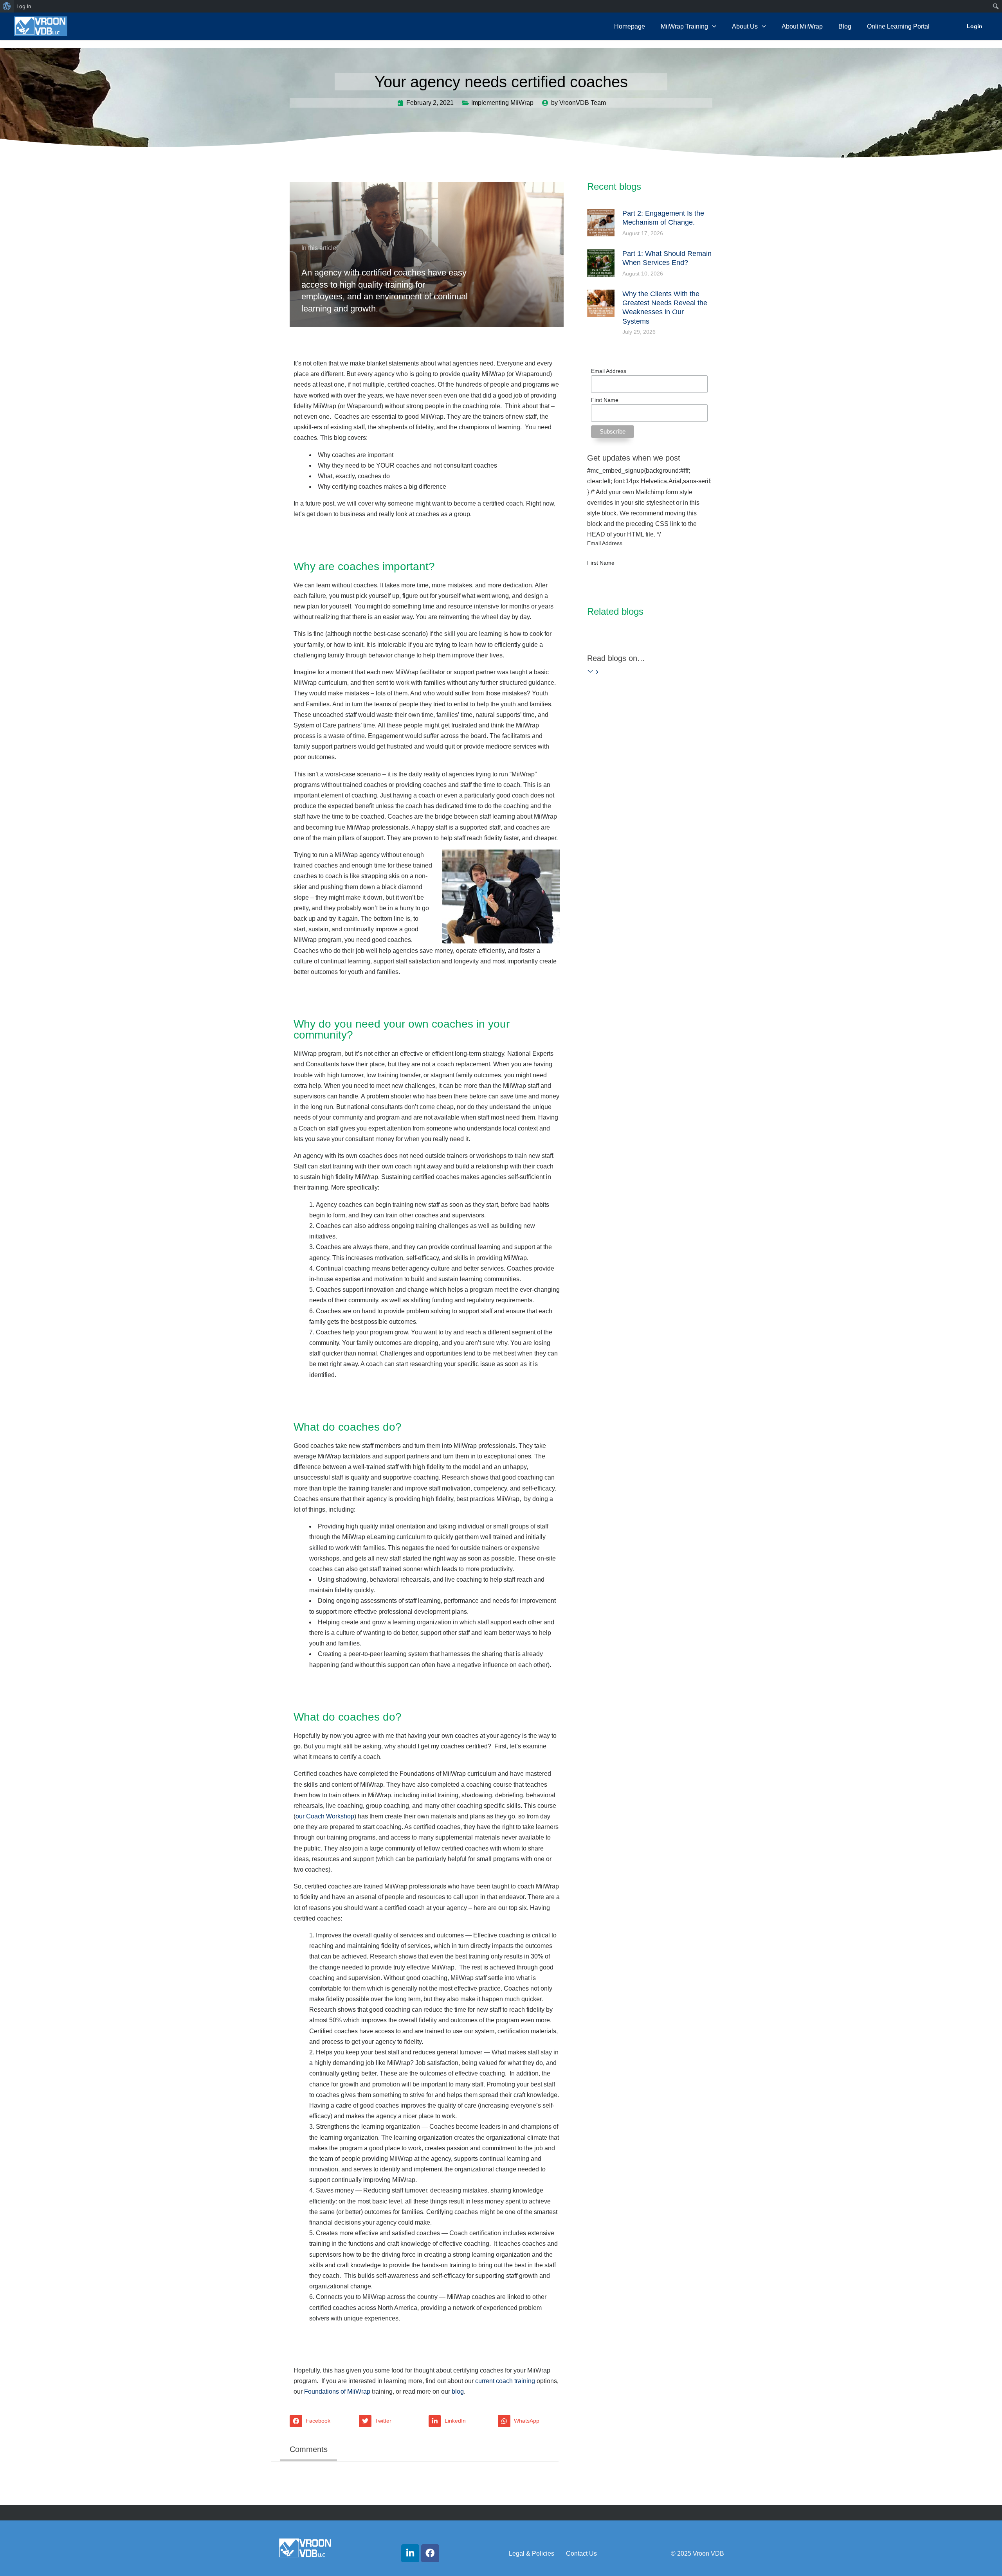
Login (975, 26)
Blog (845, 26)
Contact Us (581, 2553)
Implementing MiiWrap (502, 103)
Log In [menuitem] (24, 6)
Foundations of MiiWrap (337, 2391)
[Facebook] (430, 2553)
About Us (745, 26)
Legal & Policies (532, 2553)
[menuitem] (7, 6)
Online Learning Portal (898, 26)
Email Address (609, 371)
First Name (605, 400)
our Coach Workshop (325, 1816)
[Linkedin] (410, 2553)
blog (458, 2391)
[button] (322, 2421)
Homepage (630, 26)
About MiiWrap (802, 26)
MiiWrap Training (684, 26)
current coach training (505, 2381)
